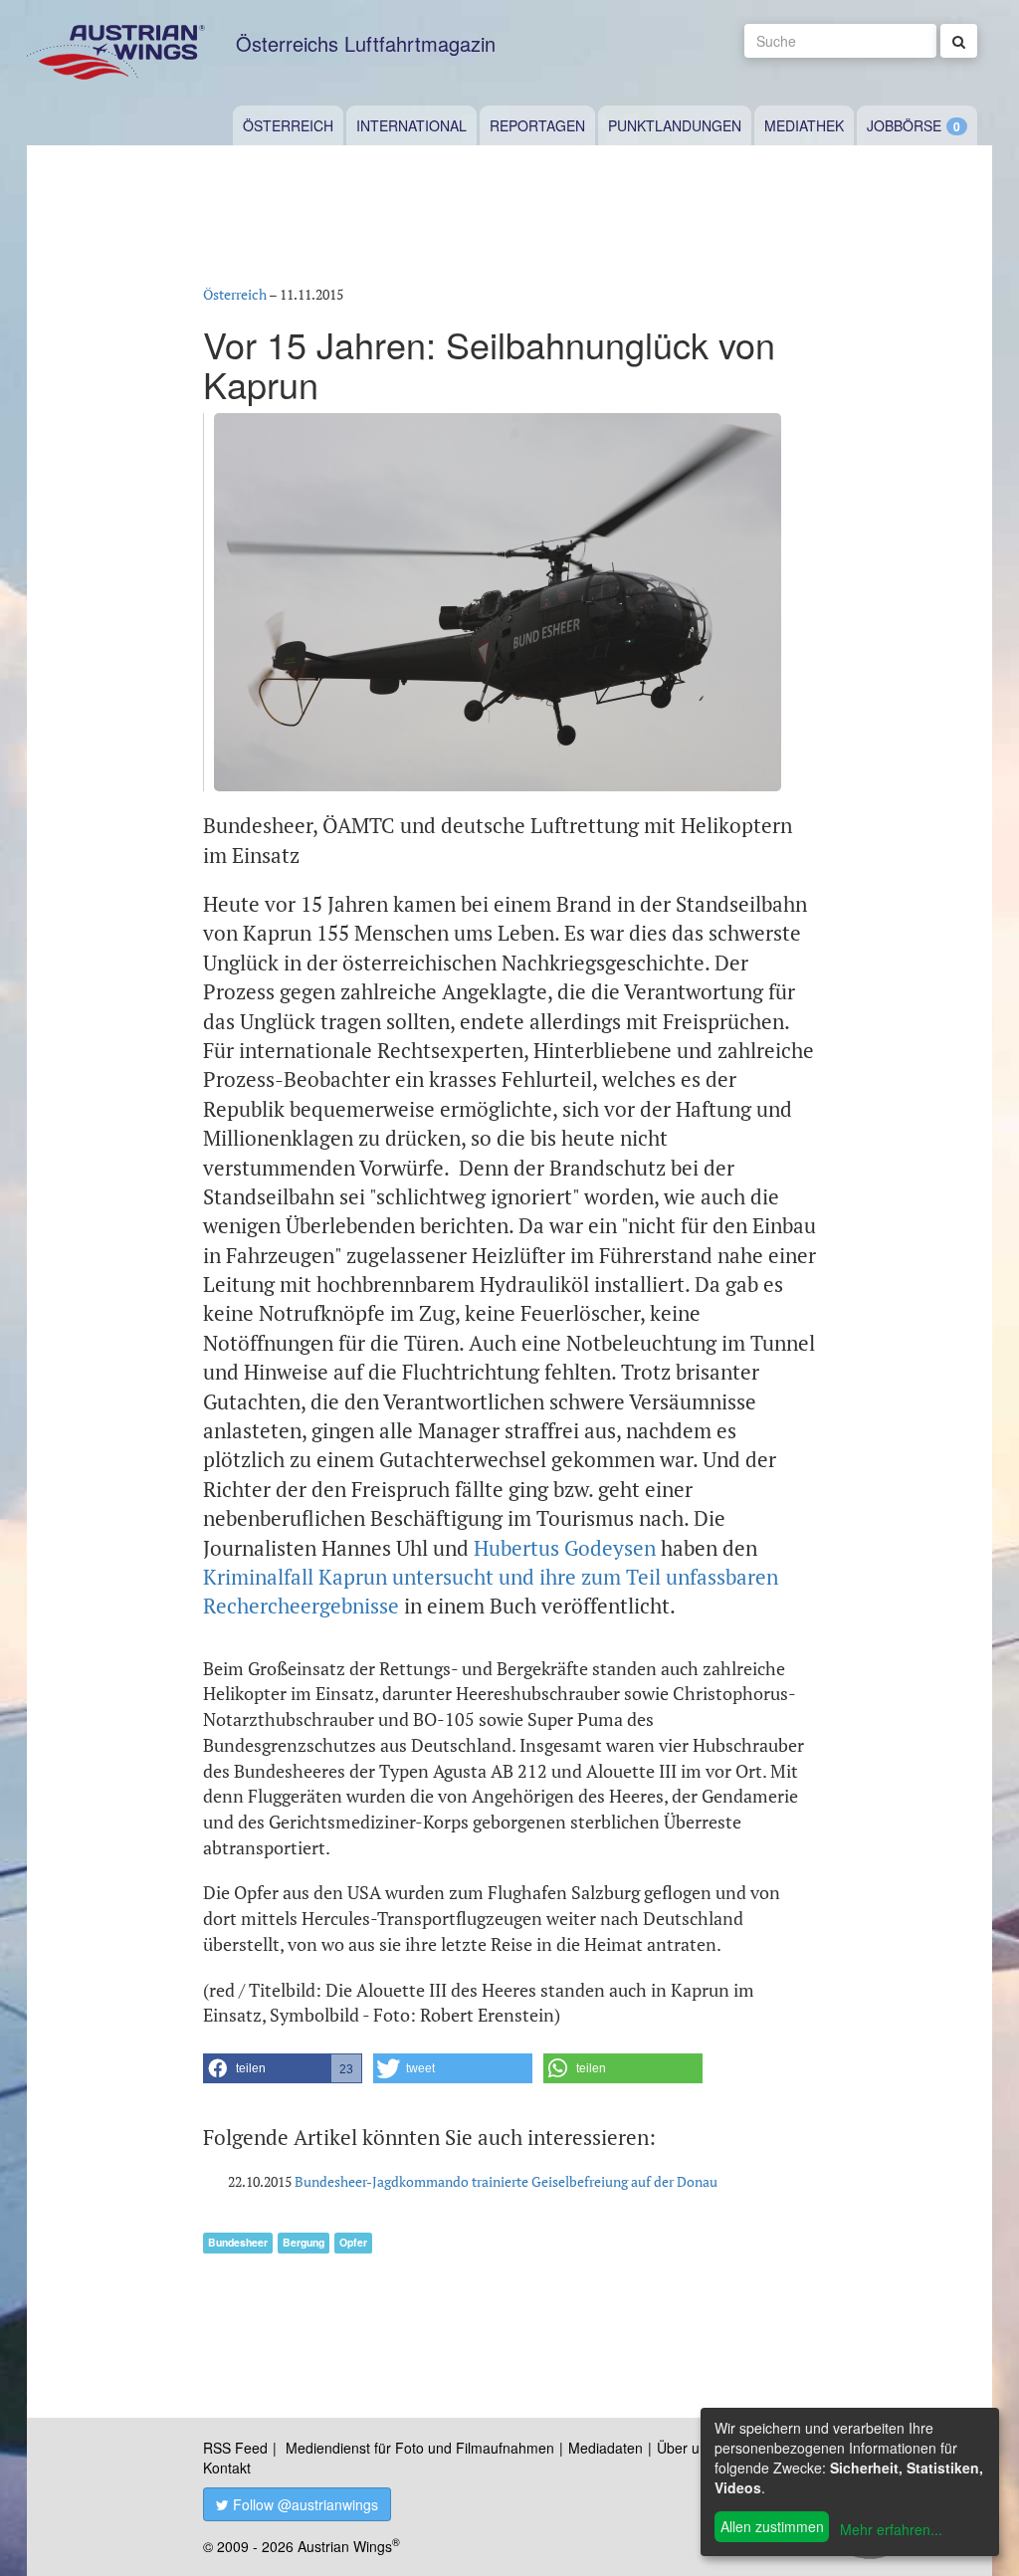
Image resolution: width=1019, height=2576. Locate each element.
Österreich (288, 125)
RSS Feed (235, 2448)
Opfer (353, 2242)
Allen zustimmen (772, 2526)
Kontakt (227, 2468)
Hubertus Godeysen (565, 1548)
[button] (283, 2068)
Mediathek (804, 125)
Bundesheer (238, 2242)
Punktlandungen (675, 125)
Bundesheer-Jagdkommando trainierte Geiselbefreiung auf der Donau (506, 2181)
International (411, 125)
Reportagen (537, 125)
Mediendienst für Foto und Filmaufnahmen (420, 2448)
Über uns (686, 2448)
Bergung (304, 2242)
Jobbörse (904, 125)
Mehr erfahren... (891, 2529)
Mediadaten (606, 2448)
